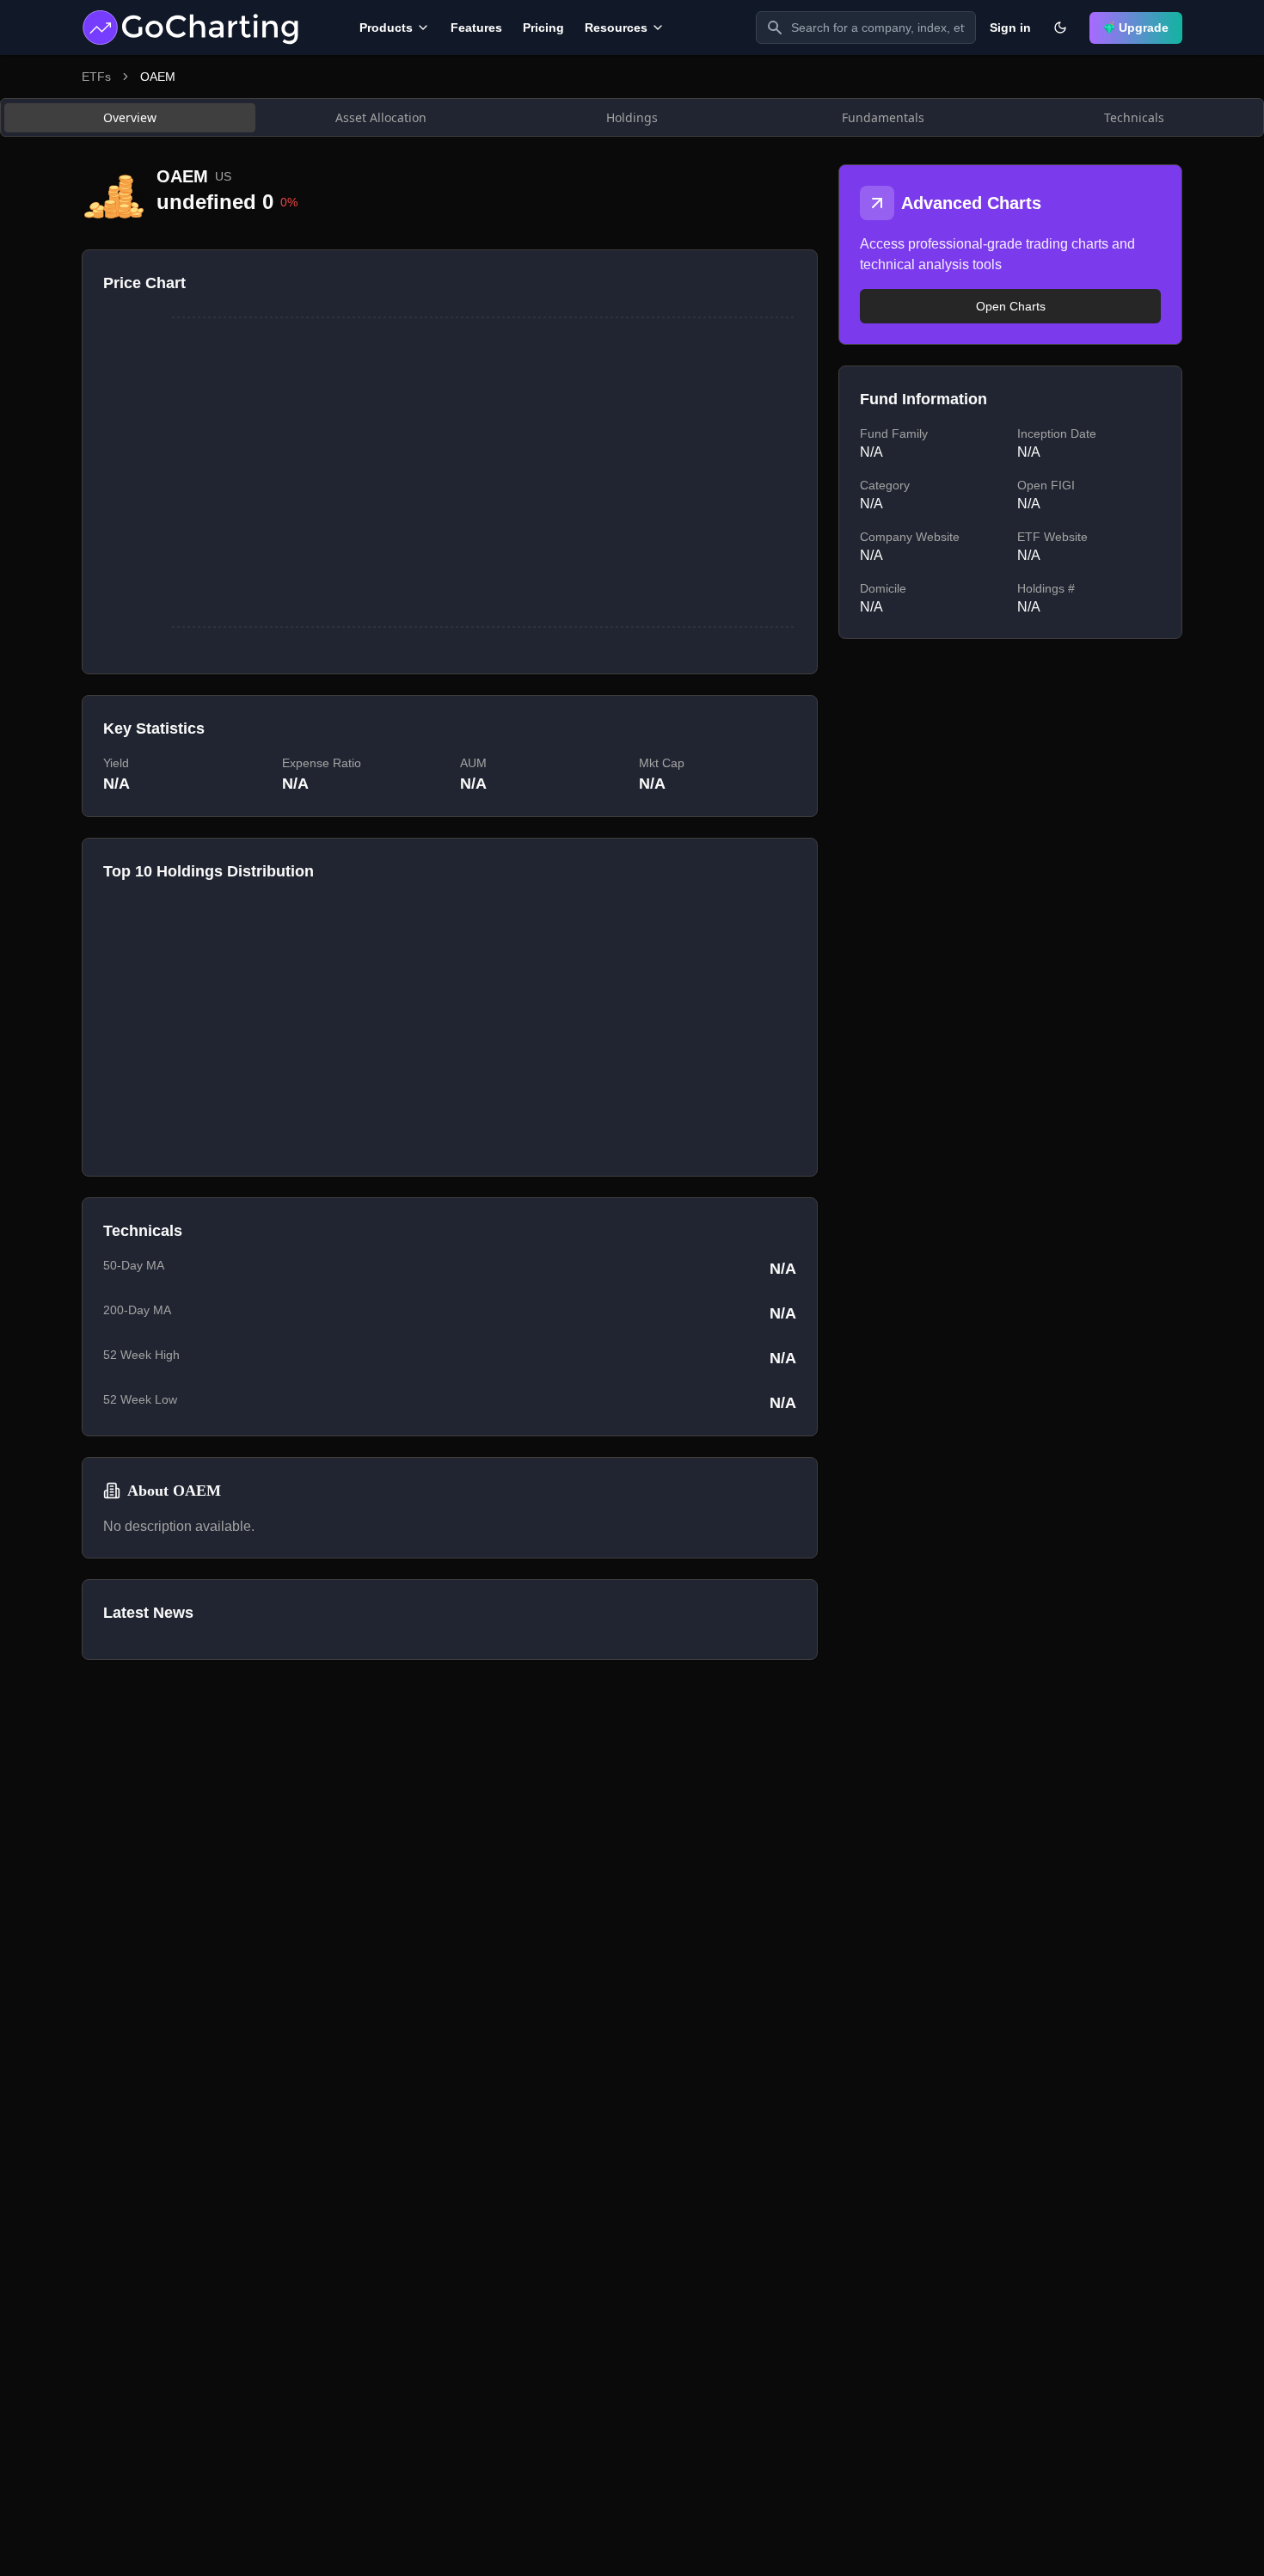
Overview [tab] (130, 117)
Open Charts (1011, 306)
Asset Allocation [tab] (381, 117)
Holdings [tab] (632, 117)
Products (386, 28)
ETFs (96, 77)
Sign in (1010, 28)
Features (476, 28)
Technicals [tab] (1134, 117)
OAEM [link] (158, 77)
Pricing (543, 28)
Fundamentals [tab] (883, 117)
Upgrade (1144, 28)
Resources (616, 28)
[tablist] (632, 117)
